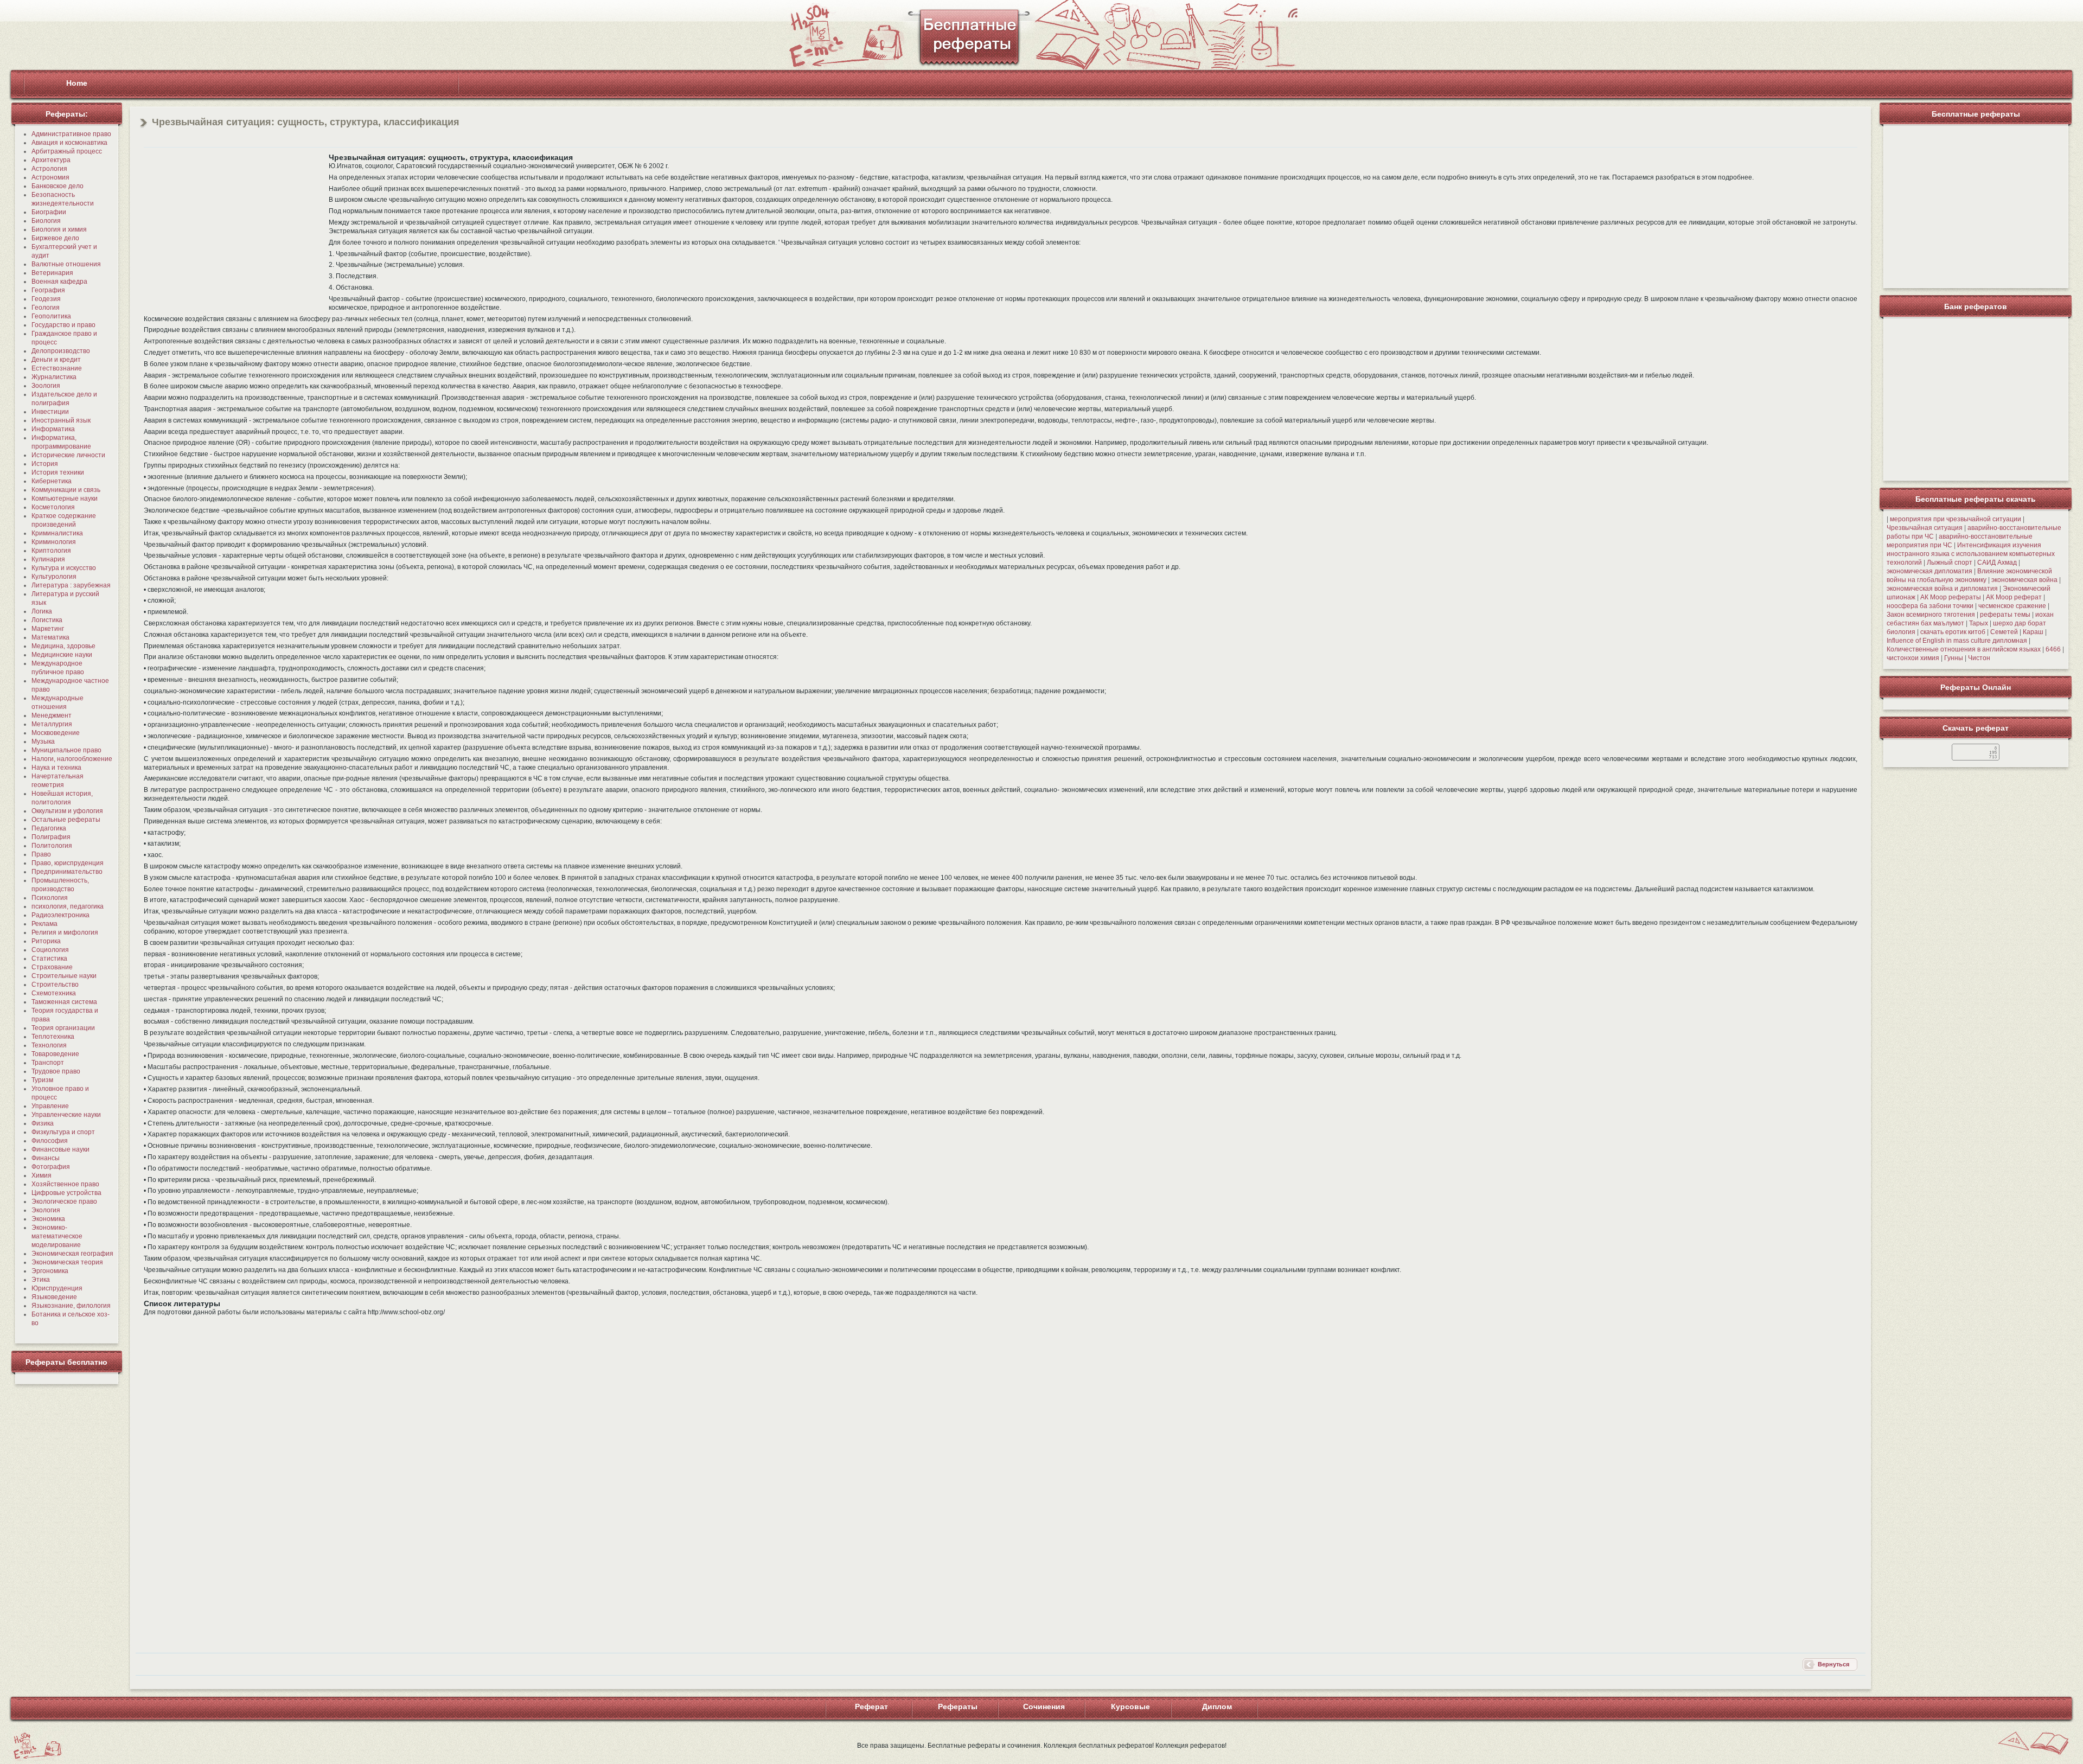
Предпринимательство (67, 872)
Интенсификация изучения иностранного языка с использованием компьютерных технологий (1971, 554)
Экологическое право (64, 1201)
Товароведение (55, 1054)
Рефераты (958, 1707)
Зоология (46, 386)
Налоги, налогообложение (72, 759)
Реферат (871, 1707)
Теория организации (63, 1028)
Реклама (44, 924)
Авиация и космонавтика (69, 143)
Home (77, 83)
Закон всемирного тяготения (1931, 615)
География (48, 290)
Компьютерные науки (65, 498)
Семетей (2004, 632)
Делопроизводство (61, 351)
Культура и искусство (64, 568)
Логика (42, 611)
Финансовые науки (60, 1149)
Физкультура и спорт (63, 1132)
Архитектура (51, 160)
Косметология (53, 507)
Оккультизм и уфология (67, 811)
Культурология (54, 577)
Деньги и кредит (56, 360)
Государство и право (63, 325)
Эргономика (50, 1271)
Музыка (43, 742)
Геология (46, 308)
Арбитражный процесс (67, 151)
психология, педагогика (68, 906)
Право (41, 854)
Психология (50, 898)
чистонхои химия (1913, 658)
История (45, 464)
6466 (2053, 649)
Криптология (51, 551)
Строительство (55, 985)
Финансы (46, 1158)
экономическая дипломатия (1929, 571)
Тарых (1979, 623)
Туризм (42, 1080)
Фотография (51, 1167)
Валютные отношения (66, 264)
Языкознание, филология (71, 1306)
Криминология (54, 542)
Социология (50, 950)
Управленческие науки (66, 1115)
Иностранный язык (61, 420)
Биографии (49, 212)
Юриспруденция (57, 1288)
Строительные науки (64, 976)
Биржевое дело (55, 238)
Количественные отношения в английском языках (1964, 649)
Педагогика (49, 828)
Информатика (53, 429)
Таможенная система (64, 1002)
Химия (41, 1175)
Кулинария (48, 559)
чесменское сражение (2012, 606)
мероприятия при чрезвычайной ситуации (1956, 519)
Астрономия (50, 177)
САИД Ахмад (1997, 563)
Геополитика (51, 316)
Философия (50, 1141)
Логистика (47, 620)
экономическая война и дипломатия (1942, 589)
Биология (46, 221)
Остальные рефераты (66, 820)
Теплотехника (53, 1037)
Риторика (46, 941)
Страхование (52, 967)
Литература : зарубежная (71, 585)
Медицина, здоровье (63, 646)
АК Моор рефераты (1951, 597)
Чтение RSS (1293, 13)
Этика (41, 1280)
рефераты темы (2005, 615)
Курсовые (1130, 1707)
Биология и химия (59, 229)
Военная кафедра (59, 282)
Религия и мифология (65, 932)
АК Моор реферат (2014, 597)
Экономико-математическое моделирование (57, 1236)
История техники (58, 472)
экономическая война (2024, 580)
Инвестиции (50, 412)
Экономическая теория (67, 1262)
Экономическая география (72, 1254)
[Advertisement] (235, 229)
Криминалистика (57, 533)
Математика (50, 637)
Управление (50, 1106)
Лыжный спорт (1950, 563)
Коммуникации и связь (66, 490)
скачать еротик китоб (1953, 632)
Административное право (71, 134)
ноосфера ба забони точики (1930, 606)
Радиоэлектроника (60, 915)
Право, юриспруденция (68, 863)
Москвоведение (56, 733)
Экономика (48, 1219)
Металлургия (52, 724)
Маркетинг (48, 629)
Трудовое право (56, 1071)
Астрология (49, 169)
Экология (46, 1210)
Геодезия (46, 299)
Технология (49, 1045)
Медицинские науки (62, 655)
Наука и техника (56, 768)
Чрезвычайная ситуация (1925, 528)
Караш (2033, 632)
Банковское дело (57, 186)
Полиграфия (51, 837)
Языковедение (54, 1297)
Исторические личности (68, 455)
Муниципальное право (66, 750)
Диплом (1217, 1707)
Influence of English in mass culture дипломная (1957, 641)
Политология (52, 846)
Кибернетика (52, 481)
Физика (43, 1123)
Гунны (1954, 658)
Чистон (1979, 658)
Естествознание (57, 368)
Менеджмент (52, 715)
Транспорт (48, 1063)
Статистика (49, 958)
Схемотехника (54, 993)
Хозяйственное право (65, 1184)
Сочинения (1044, 1707)
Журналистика (54, 377)
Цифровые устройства (66, 1193)
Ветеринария (52, 273)
